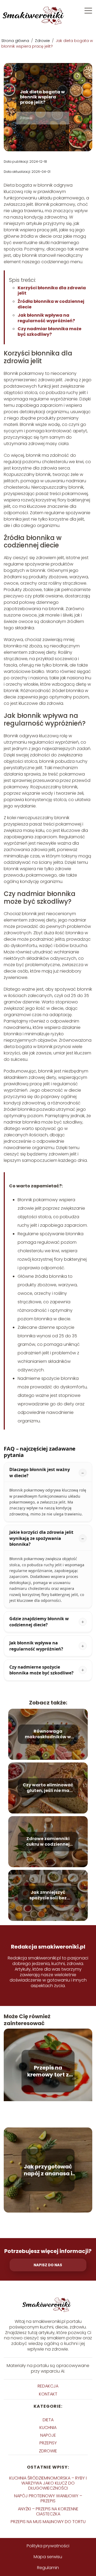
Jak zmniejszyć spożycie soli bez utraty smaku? (48, 1895)
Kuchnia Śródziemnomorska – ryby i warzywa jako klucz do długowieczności (48, 2483)
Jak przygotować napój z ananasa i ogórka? (48, 2170)
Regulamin (48, 2568)
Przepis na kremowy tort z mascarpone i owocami (48, 2071)
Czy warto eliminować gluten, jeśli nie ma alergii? (48, 1788)
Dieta (48, 2420)
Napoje (48, 2435)
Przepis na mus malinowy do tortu (48, 2522)
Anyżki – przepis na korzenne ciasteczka (48, 2511)
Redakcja (48, 2386)
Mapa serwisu (48, 2557)
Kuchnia (48, 2428)
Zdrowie (43, 41)
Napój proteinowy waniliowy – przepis (48, 2498)
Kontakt (48, 2394)
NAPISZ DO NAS (48, 2265)
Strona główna (16, 41)
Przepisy (48, 2443)
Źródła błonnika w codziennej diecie (51, 304)
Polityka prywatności (48, 2546)
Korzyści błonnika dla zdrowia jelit (52, 291)
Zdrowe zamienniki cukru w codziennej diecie (48, 1842)
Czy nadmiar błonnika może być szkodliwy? (49, 332)
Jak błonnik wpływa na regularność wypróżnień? (46, 318)
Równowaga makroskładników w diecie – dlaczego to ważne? (48, 1734)
